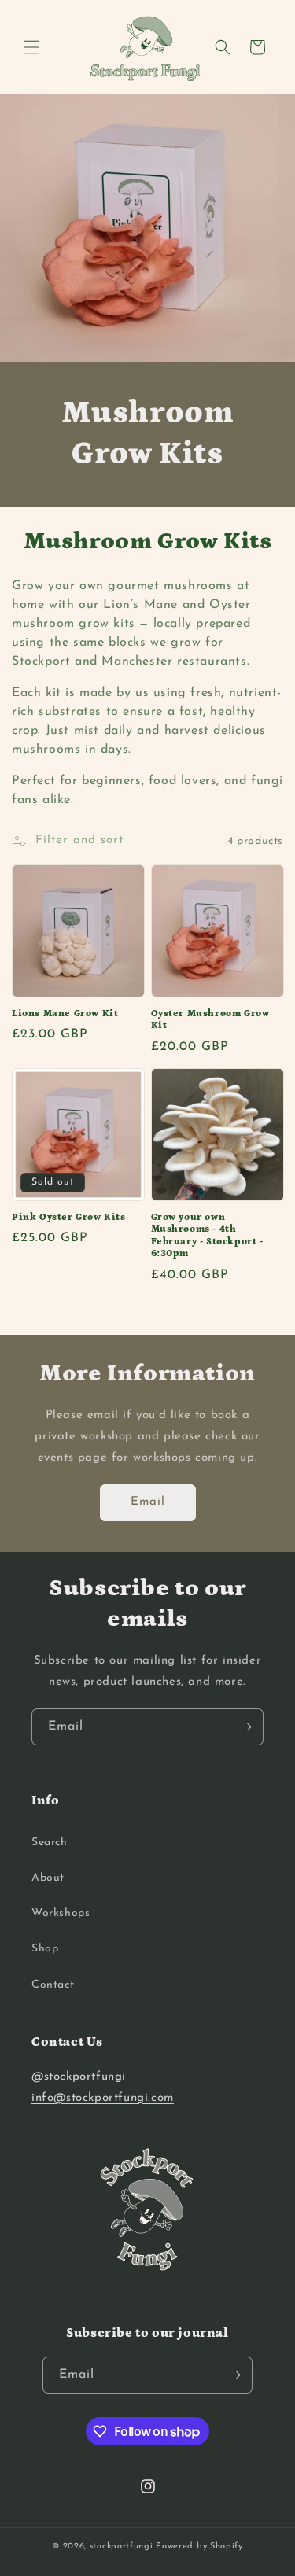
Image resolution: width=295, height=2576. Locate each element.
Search (50, 1843)
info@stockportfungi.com (103, 2098)
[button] (31, 47)
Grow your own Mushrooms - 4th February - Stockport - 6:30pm (207, 1236)
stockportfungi (122, 2547)
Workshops (61, 1913)
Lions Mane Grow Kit (65, 1013)
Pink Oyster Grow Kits (69, 1217)
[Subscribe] (245, 1727)
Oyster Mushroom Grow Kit (210, 1020)
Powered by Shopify (199, 2547)
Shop (45, 1949)
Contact (53, 1985)
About (48, 1878)
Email (148, 1502)
